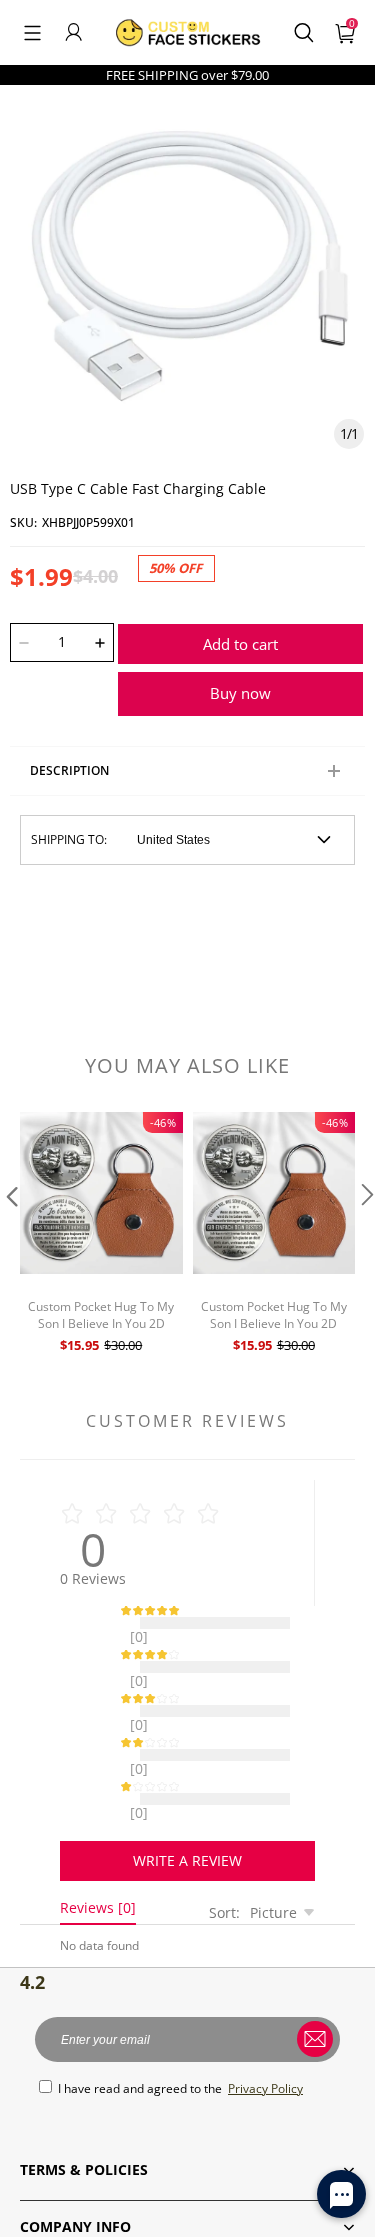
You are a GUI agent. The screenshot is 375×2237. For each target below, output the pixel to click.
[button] (32, 32)
